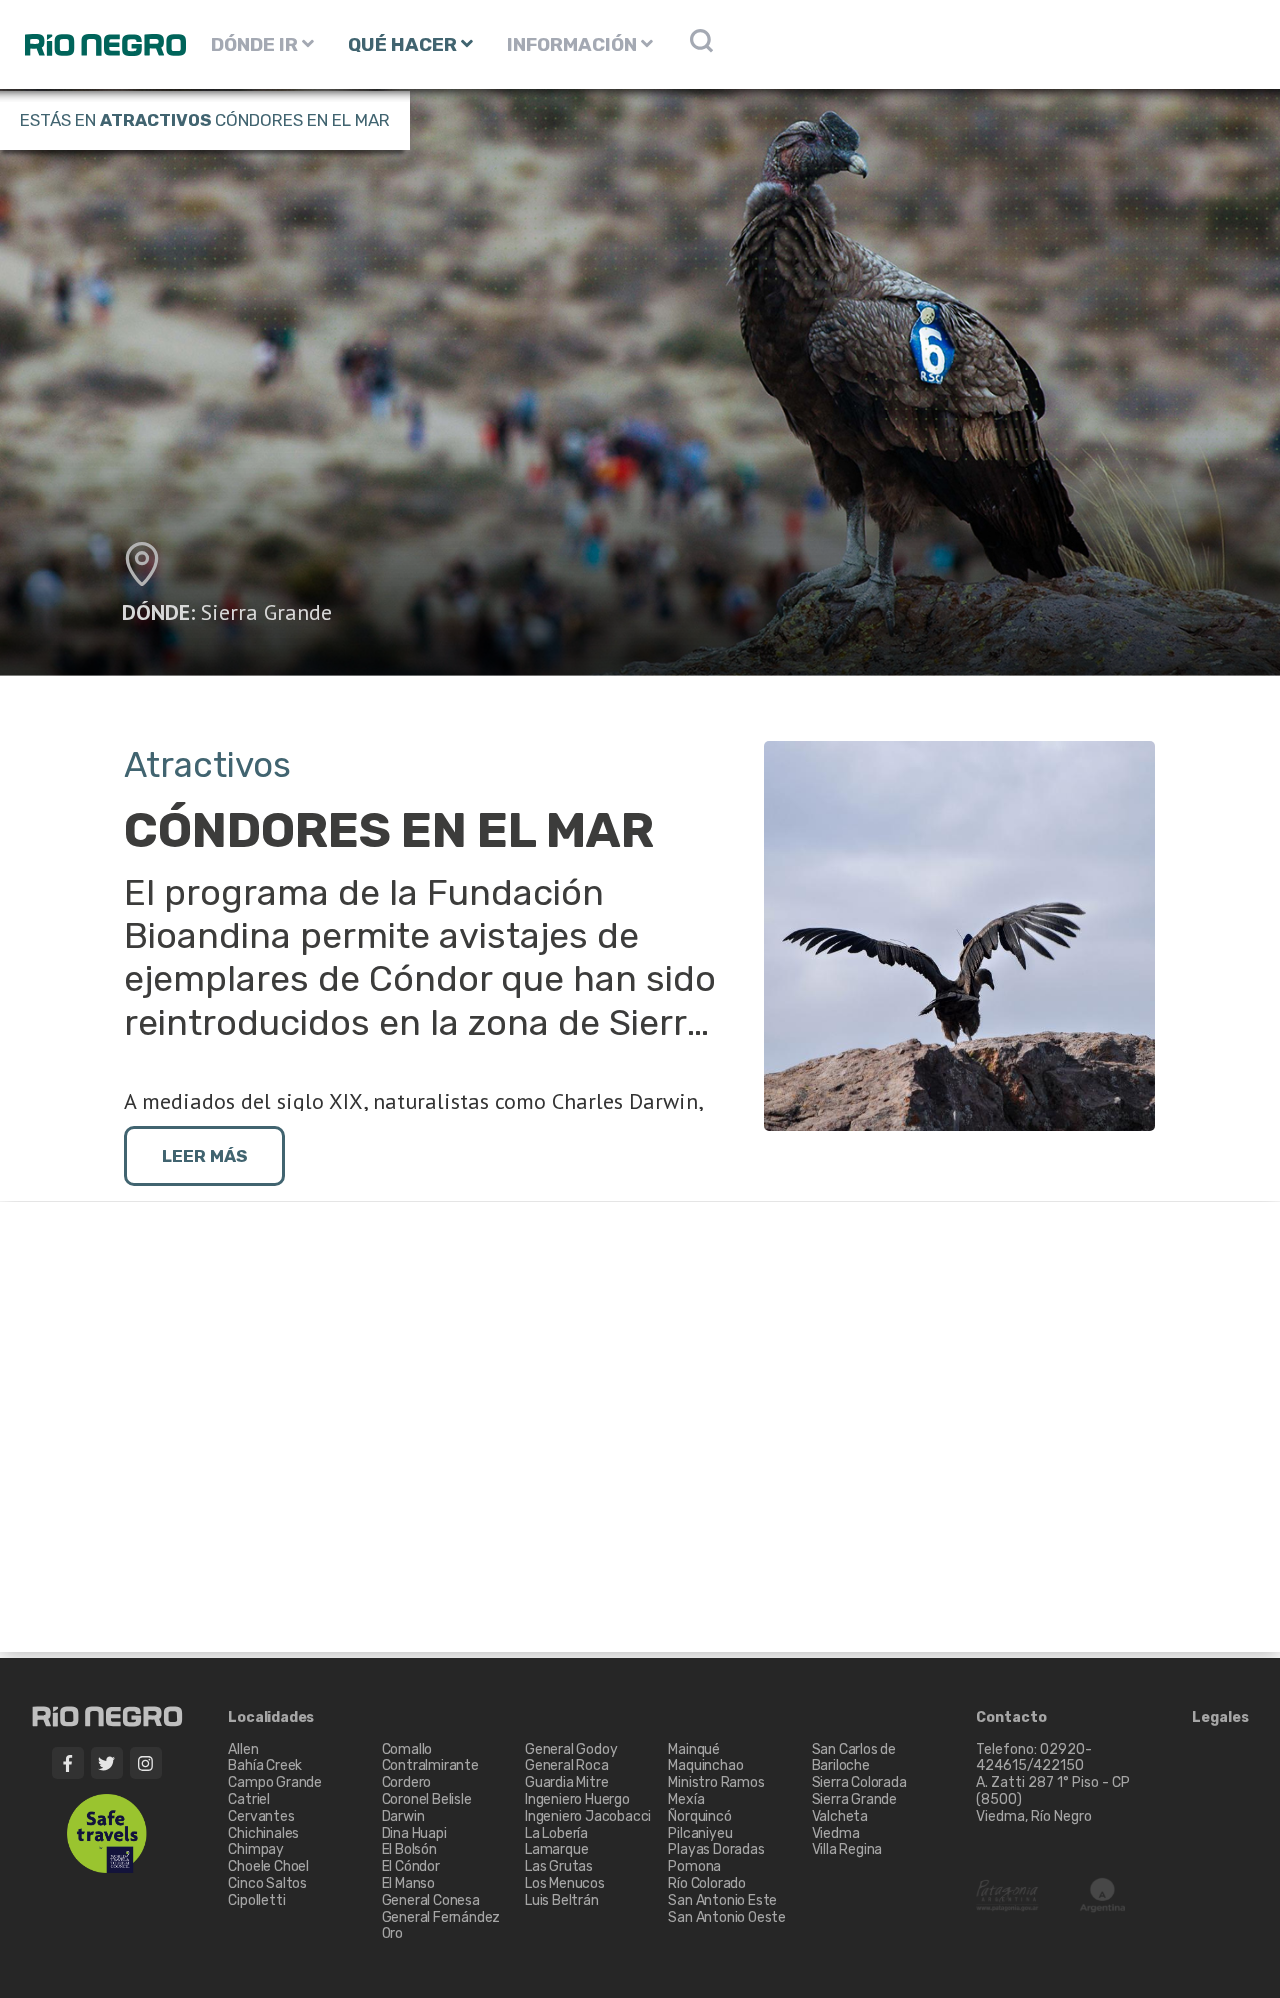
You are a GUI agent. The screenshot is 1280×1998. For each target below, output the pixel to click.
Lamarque (556, 1849)
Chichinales (263, 1833)
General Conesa (431, 1900)
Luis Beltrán (562, 1900)
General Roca (567, 1765)
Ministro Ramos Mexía (716, 1791)
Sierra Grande (266, 612)
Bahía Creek (265, 1765)
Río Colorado (707, 1883)
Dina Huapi (414, 1833)
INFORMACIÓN (574, 44)
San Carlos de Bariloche (854, 1758)
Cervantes (261, 1816)
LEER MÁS (204, 1156)
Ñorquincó (699, 1816)
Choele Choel (268, 1866)
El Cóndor (411, 1866)
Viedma (836, 1833)
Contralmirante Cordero (430, 1774)
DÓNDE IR (256, 44)
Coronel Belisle (427, 1799)
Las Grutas (559, 1866)
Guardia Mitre (566, 1782)
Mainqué (694, 1749)
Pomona (694, 1866)
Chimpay (256, 1849)
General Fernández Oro (441, 1926)
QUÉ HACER (404, 44)
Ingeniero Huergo (577, 1799)
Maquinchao (705, 1765)
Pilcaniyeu (700, 1833)
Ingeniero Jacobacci (588, 1816)
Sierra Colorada (859, 1782)
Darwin (403, 1816)
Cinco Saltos (267, 1883)
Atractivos (155, 120)
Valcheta (840, 1816)
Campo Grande (275, 1782)
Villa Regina (847, 1849)
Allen (243, 1749)
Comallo (407, 1749)
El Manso (408, 1883)
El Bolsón (409, 1849)
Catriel (249, 1799)
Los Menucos (565, 1883)
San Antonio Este (722, 1900)
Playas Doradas (716, 1849)
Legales (1220, 1718)
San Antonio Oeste (727, 1917)
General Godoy (571, 1749)
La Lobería (556, 1833)
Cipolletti (256, 1900)
